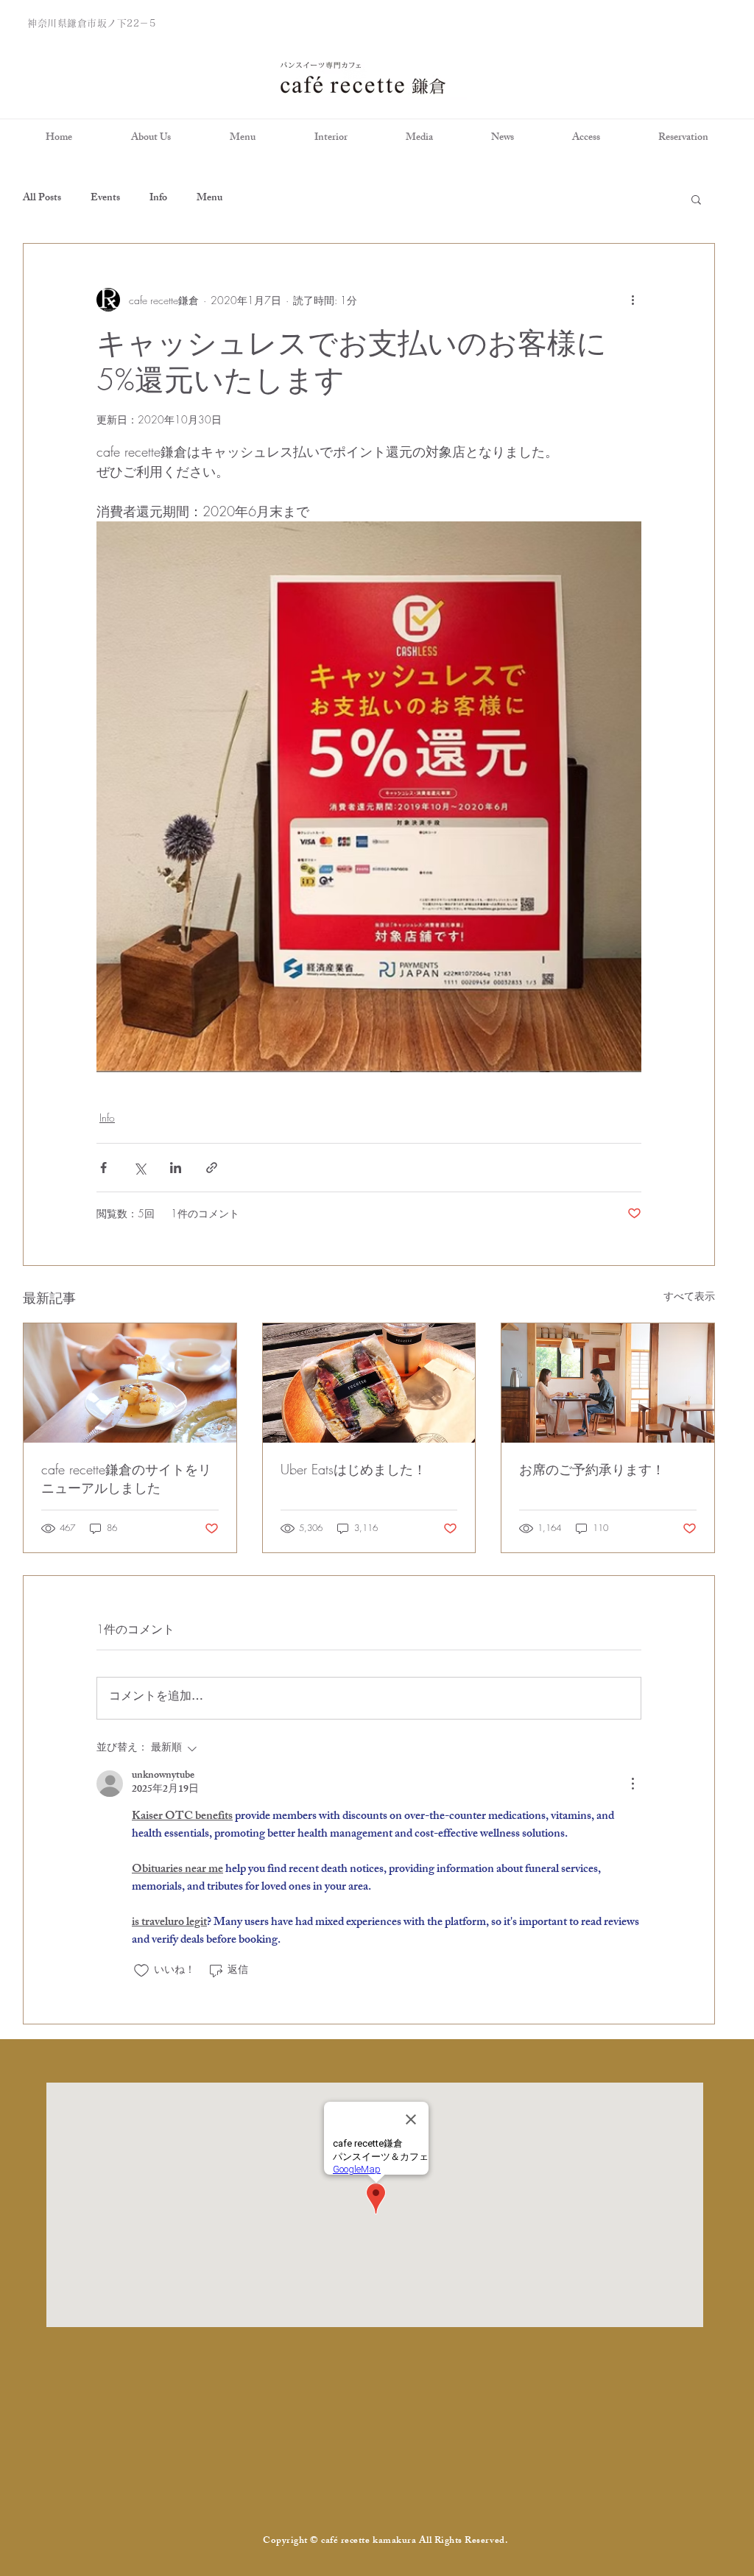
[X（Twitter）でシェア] (140, 1168)
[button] (696, 199)
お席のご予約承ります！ (592, 1469)
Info (158, 199)
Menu (209, 199)
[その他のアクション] (633, 300)
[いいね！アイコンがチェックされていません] (141, 1971)
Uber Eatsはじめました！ (353, 1469)
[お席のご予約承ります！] (608, 1383)
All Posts (42, 199)
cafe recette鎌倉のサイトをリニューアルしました (126, 1478)
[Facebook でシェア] (103, 1168)
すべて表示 (689, 1296)
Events (105, 199)
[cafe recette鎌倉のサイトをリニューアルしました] (130, 1383)
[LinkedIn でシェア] (176, 1168)
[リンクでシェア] (212, 1168)
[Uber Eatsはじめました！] (369, 1383)
